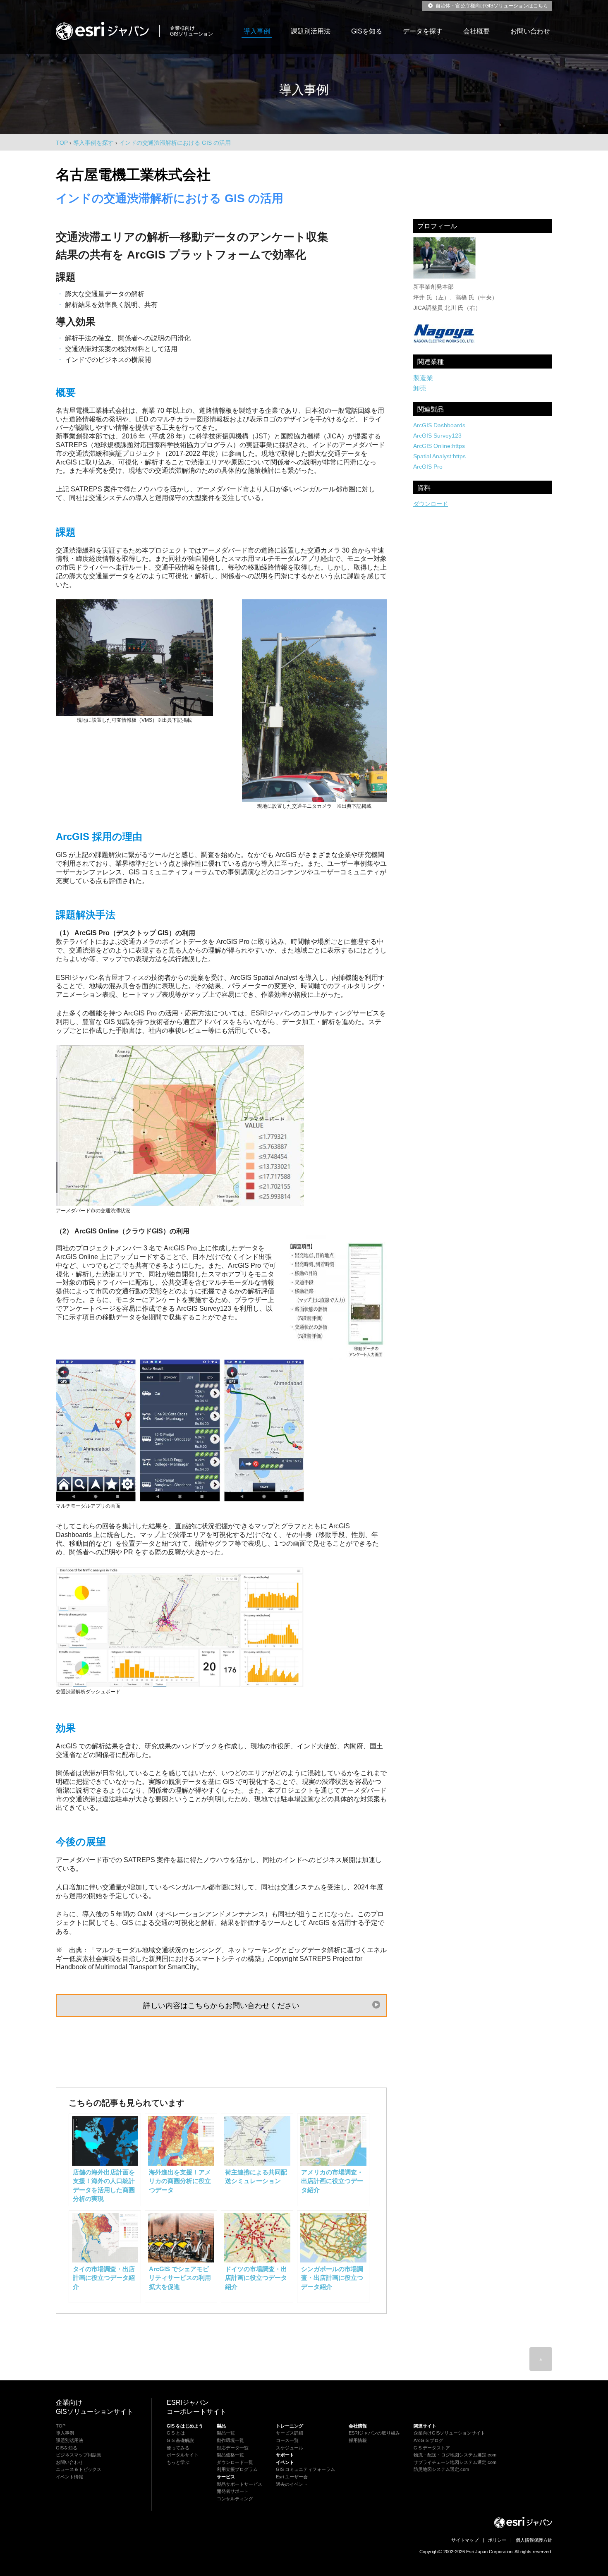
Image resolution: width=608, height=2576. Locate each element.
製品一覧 (226, 2433)
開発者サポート (233, 2491)
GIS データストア (432, 2448)
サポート (285, 2455)
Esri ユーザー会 (292, 2477)
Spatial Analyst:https (439, 456)
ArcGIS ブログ (428, 2440)
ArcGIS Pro (428, 467)
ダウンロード (431, 504)
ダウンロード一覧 (235, 2462)
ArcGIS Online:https (439, 446)
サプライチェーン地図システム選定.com (455, 2462)
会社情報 (358, 2426)
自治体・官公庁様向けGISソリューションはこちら (491, 6)
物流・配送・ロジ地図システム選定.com (455, 2455)
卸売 (420, 388)
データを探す (423, 31)
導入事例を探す (93, 143)
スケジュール (290, 2448)
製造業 (423, 378)
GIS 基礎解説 (180, 2440)
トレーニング (290, 2426)
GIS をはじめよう (185, 2426)
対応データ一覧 (233, 2448)
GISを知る (367, 31)
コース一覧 (287, 2440)
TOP (62, 143)
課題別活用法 (311, 31)
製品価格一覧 (230, 2455)
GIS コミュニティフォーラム (305, 2469)
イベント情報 (69, 2477)
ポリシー (497, 2540)
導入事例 (257, 31)
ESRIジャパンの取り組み (374, 2433)
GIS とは (176, 2433)
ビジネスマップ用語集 (79, 2455)
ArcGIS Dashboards (439, 425)
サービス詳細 (290, 2433)
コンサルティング (235, 2499)
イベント (285, 2462)
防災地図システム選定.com (441, 2469)
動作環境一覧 (230, 2440)
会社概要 (476, 31)
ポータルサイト (183, 2455)
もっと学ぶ (178, 2462)
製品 (221, 2426)
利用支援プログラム (237, 2469)
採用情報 (358, 2440)
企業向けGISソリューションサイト (449, 2433)
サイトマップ (465, 2540)
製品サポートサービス (239, 2484)
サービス (226, 2477)
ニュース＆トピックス (79, 2469)
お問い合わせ (530, 31)
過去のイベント (292, 2484)
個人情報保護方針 (534, 2540)
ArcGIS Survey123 (437, 436)
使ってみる (178, 2448)
